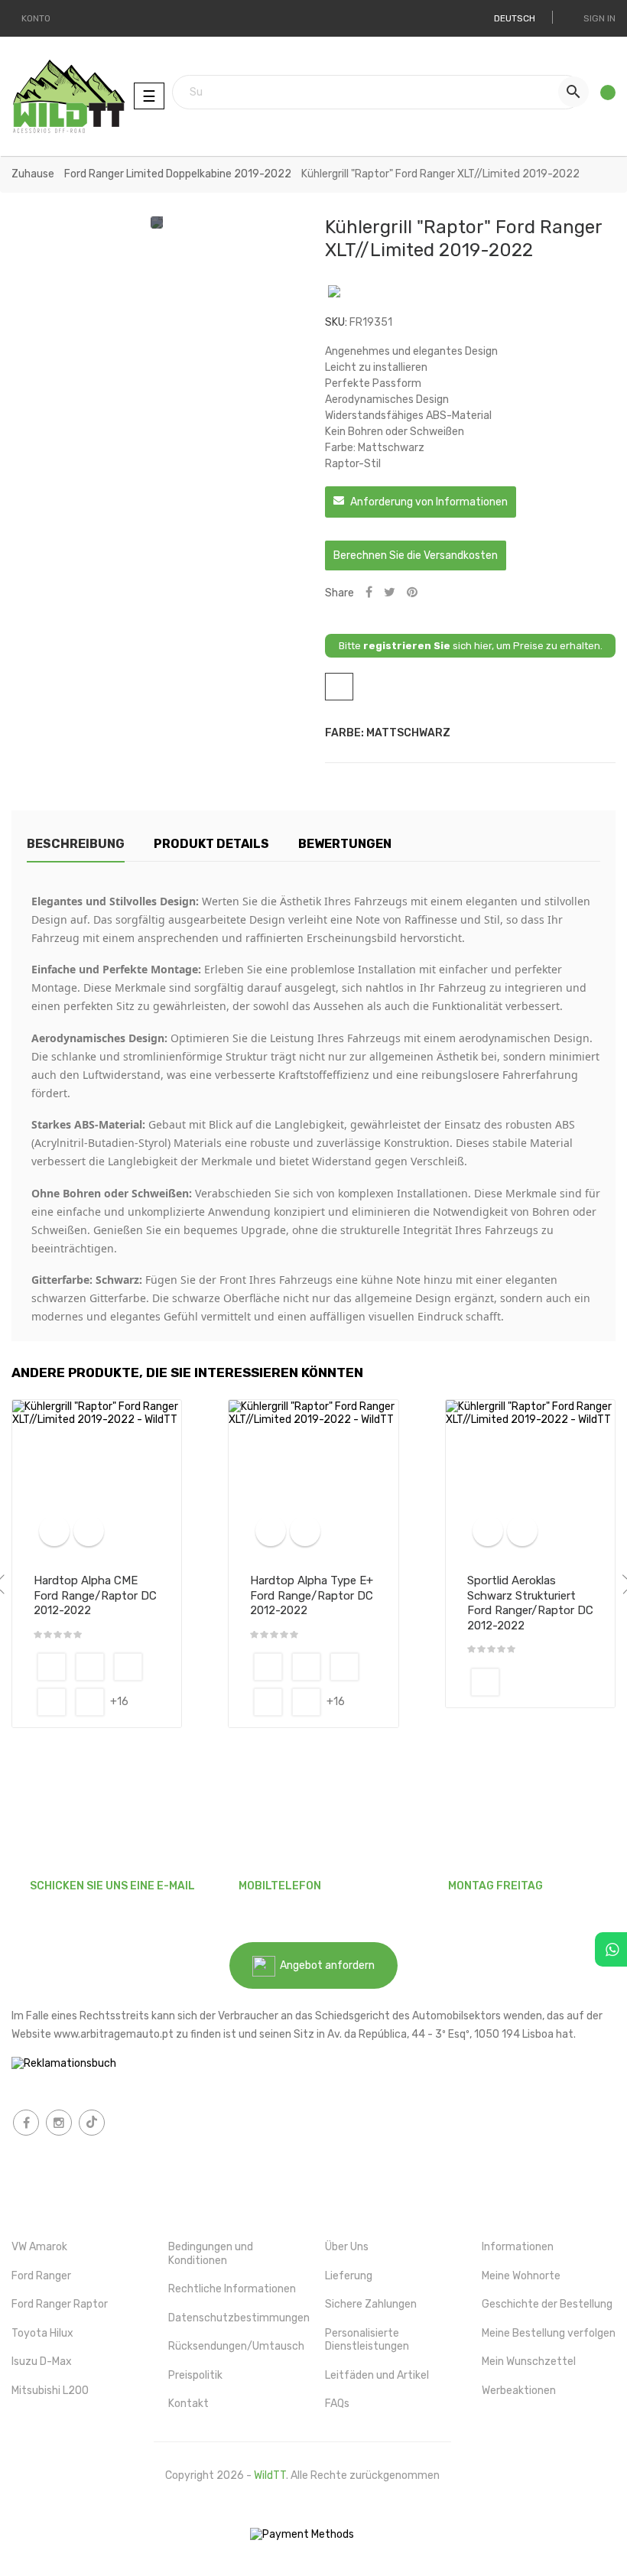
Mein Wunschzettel (529, 2362)
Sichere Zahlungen (371, 2304)
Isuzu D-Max (42, 2362)
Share (369, 593)
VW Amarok (39, 2247)
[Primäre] (52, 1667)
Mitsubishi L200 (50, 2391)
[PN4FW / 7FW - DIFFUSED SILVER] (128, 1667)
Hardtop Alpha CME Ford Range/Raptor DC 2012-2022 (95, 1596)
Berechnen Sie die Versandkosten (416, 555)
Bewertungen (345, 844)
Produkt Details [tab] (211, 844)
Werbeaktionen (519, 2391)
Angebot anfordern (325, 1965)
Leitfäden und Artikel (377, 2375)
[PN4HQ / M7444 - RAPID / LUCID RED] (90, 1702)
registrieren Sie (407, 646)
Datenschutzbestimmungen (239, 2318)
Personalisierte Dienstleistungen (367, 2340)
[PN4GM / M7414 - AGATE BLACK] (52, 1702)
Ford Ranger (41, 2276)
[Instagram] (59, 2123)
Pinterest (412, 593)
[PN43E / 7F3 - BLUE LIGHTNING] (90, 1667)
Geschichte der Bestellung (547, 2304)
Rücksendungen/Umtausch (236, 2346)
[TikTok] (92, 2123)
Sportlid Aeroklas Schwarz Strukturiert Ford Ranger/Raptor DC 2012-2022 (530, 1603)
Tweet (390, 593)
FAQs (337, 2404)
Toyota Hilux (42, 2333)
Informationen (518, 2247)
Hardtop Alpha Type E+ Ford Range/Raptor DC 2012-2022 (312, 1596)
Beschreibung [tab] (76, 844)
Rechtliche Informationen (232, 2289)
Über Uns (347, 2247)
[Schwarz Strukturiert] (485, 1682)
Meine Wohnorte (521, 2276)
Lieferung (349, 2276)
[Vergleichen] (54, 1531)
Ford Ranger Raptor (60, 2304)
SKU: (336, 322)
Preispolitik (195, 2375)
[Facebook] (26, 2123)
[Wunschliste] (603, 96)
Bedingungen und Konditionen (211, 2254)
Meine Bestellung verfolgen (549, 2333)
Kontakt (188, 2404)
